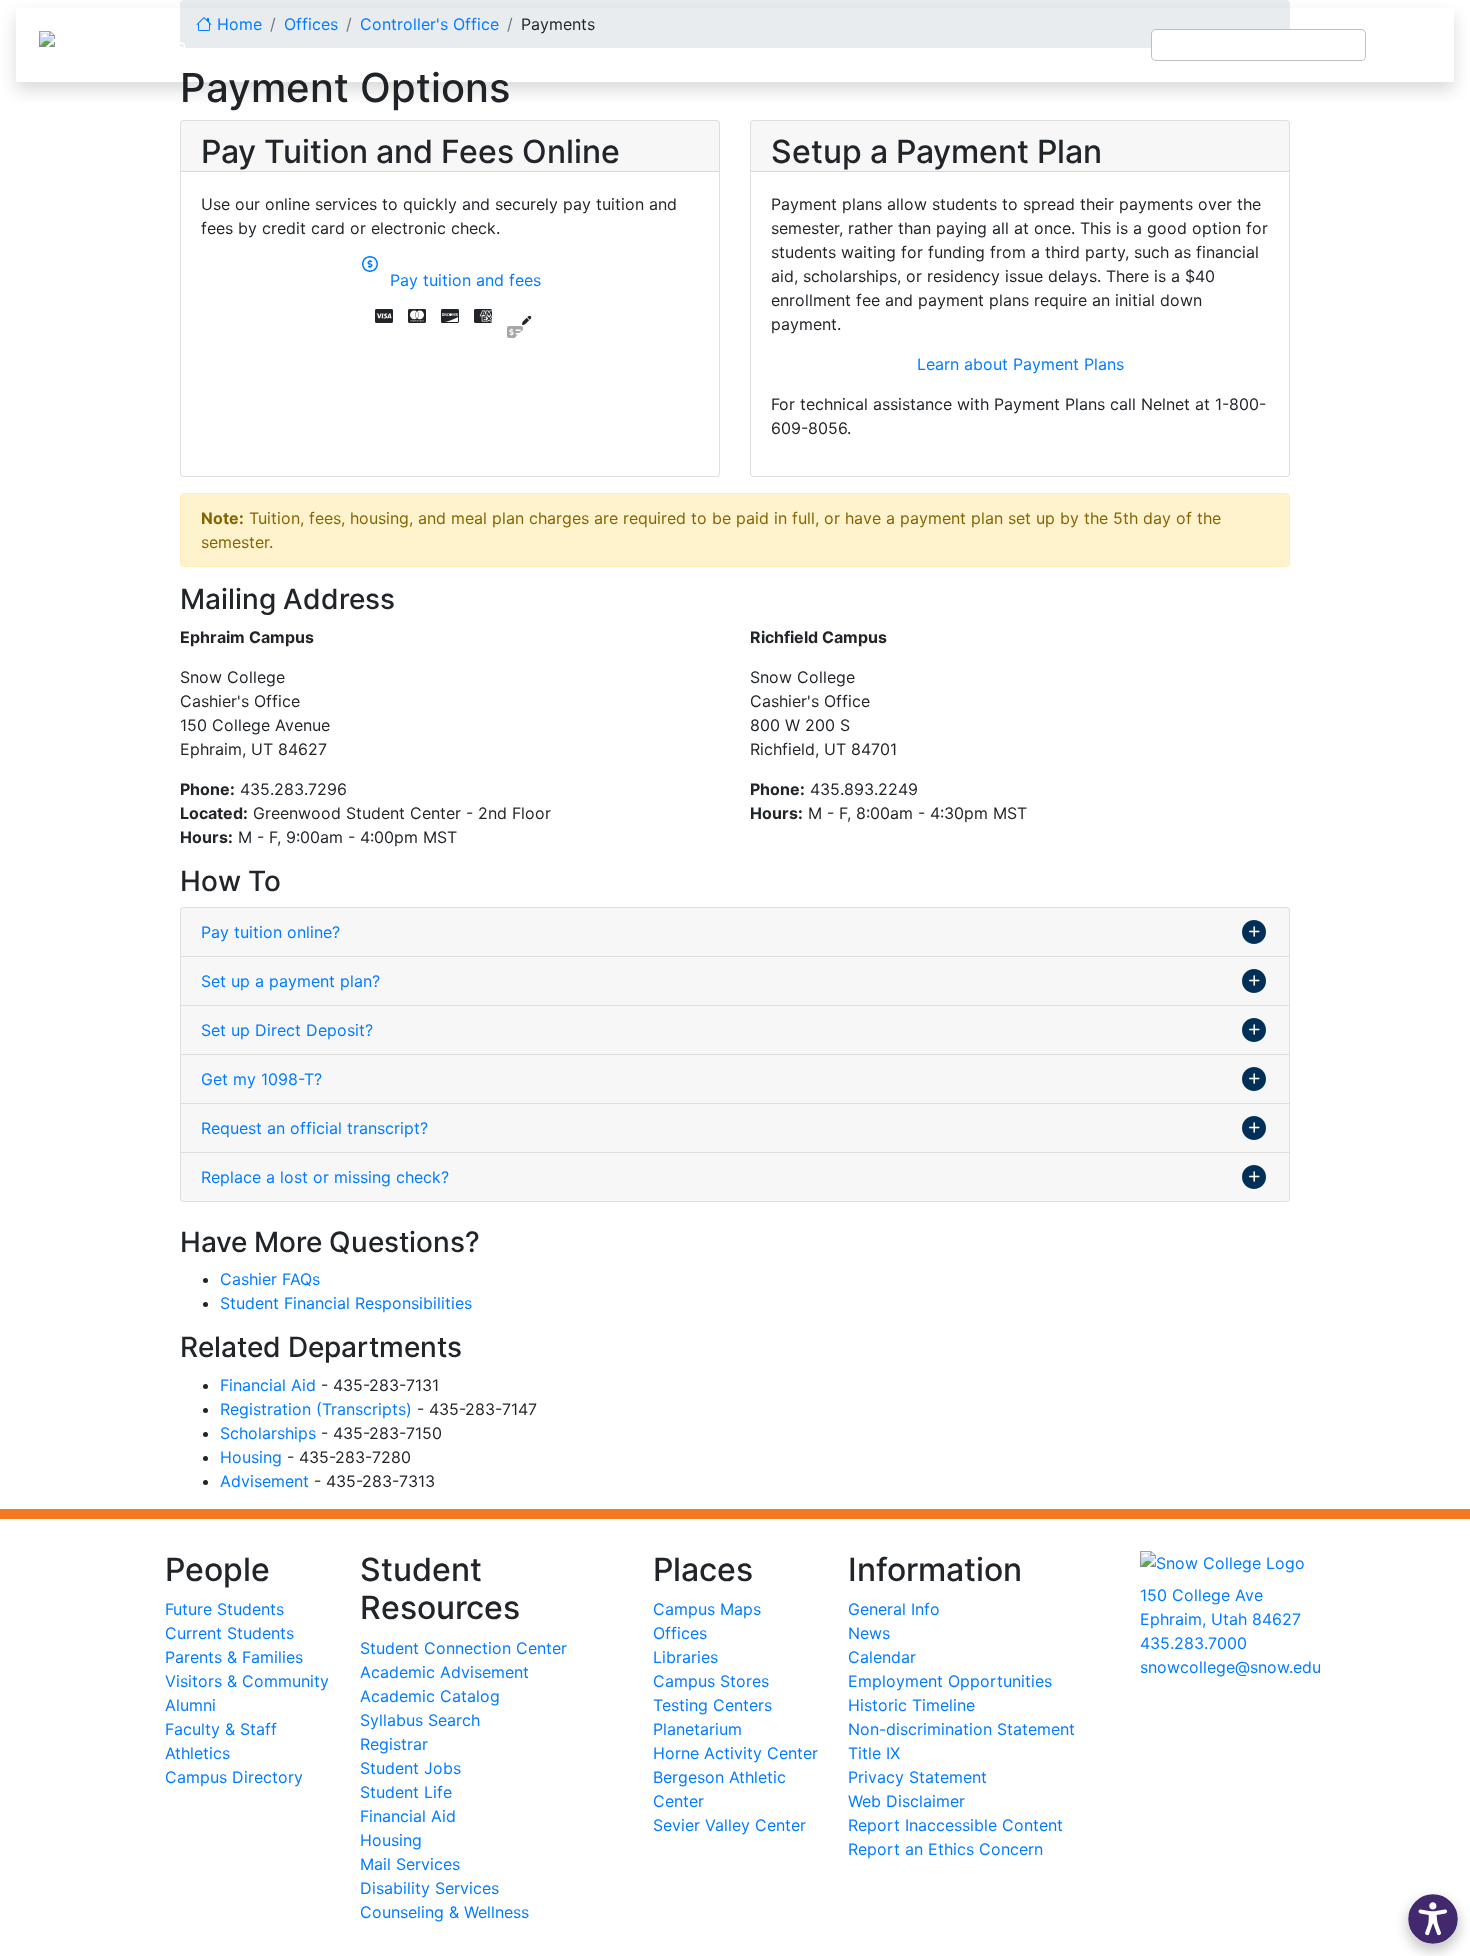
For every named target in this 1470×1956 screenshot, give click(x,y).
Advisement (264, 1481)
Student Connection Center (463, 1648)
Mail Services (410, 1864)
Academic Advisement (444, 1672)
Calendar (882, 1657)
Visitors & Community (247, 1681)
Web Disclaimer (906, 1801)
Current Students (229, 1633)
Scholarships (268, 1433)
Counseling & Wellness (444, 1912)
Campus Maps (707, 1609)
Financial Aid (268, 1385)
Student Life (406, 1792)
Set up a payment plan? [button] (290, 981)
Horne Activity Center (735, 1753)
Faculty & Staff (221, 1729)
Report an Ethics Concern (945, 1849)
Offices (680, 1633)
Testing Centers (712, 1705)
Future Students (224, 1609)
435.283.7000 (1193, 1643)
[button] (1433, 1919)
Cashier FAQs (270, 1279)
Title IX (874, 1753)
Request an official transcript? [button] (314, 1128)
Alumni (190, 1705)
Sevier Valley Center (729, 1825)
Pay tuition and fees (460, 280)
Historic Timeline (911, 1705)
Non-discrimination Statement (961, 1729)
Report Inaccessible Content (955, 1825)
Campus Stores (711, 1681)
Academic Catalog (430, 1696)
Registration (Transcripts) (316, 1409)
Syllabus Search (420, 1720)
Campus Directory (234, 1777)
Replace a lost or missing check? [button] (325, 1177)
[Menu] (1410, 45)
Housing (251, 1457)
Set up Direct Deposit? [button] (287, 1030)
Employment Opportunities (950, 1681)
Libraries (685, 1657)
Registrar (394, 1744)
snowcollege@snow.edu (1230, 1667)
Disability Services (429, 1888)
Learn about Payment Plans (1020, 364)
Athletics (197, 1753)
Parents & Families (234, 1657)
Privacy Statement (917, 1777)
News (869, 1633)
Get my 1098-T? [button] (261, 1079)
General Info (894, 1609)
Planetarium (697, 1729)
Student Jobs (410, 1768)
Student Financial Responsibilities (346, 1303)
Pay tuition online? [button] (270, 932)
